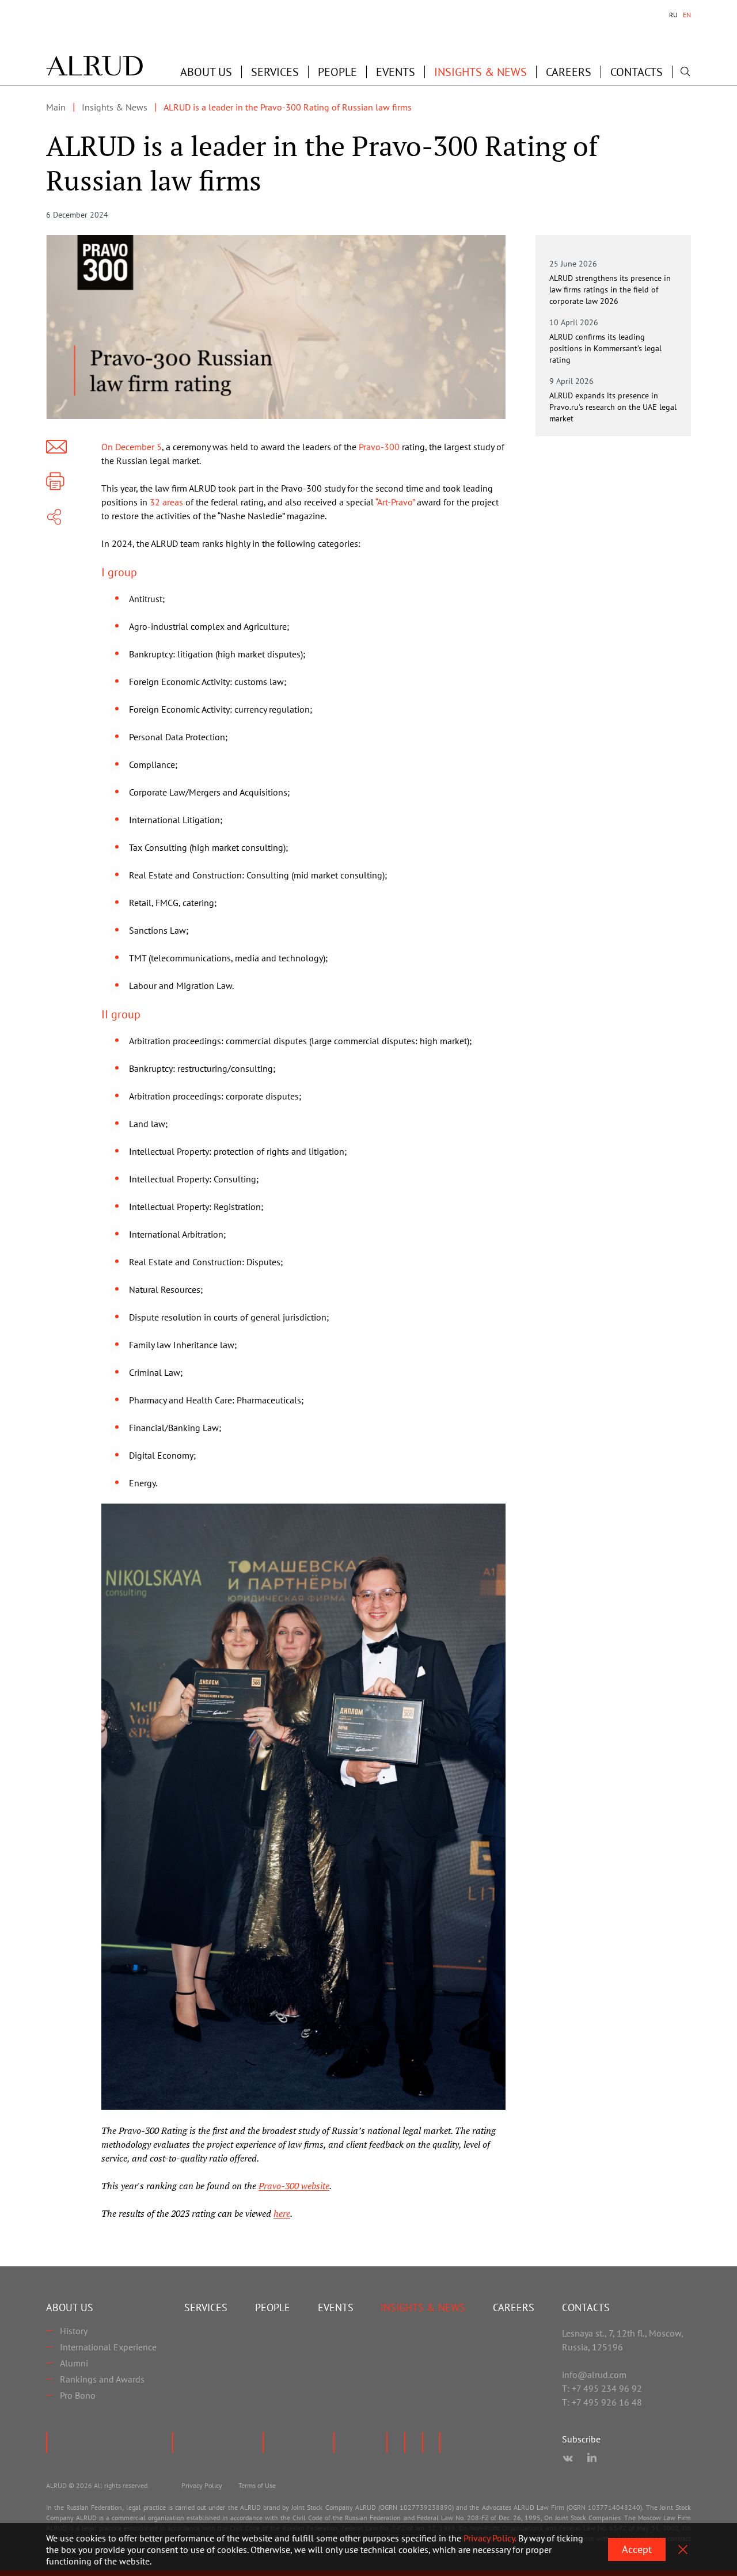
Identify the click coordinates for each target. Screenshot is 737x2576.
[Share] (54, 517)
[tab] (673, 15)
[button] (206, 72)
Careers (569, 72)
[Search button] (685, 71)
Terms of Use (257, 2485)
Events (396, 72)
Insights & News (480, 72)
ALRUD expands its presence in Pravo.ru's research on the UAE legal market (613, 407)
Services (275, 72)
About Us (70, 2307)
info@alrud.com (594, 2375)
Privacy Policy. (490, 2538)
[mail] (56, 447)
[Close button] (683, 2550)
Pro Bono (78, 2395)
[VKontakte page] (568, 2459)
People (337, 72)
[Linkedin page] (592, 2459)
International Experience (108, 2347)
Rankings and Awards (102, 2379)
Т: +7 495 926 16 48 (602, 2402)
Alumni (74, 2363)
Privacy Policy (202, 2485)
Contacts (637, 72)
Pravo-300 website (294, 2186)
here (282, 2213)
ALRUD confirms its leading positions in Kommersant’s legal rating (605, 348)
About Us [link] (206, 72)
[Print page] (55, 481)
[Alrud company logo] (94, 66)
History (74, 2331)
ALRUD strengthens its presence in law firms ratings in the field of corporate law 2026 (610, 290)
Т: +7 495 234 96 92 (602, 2388)
